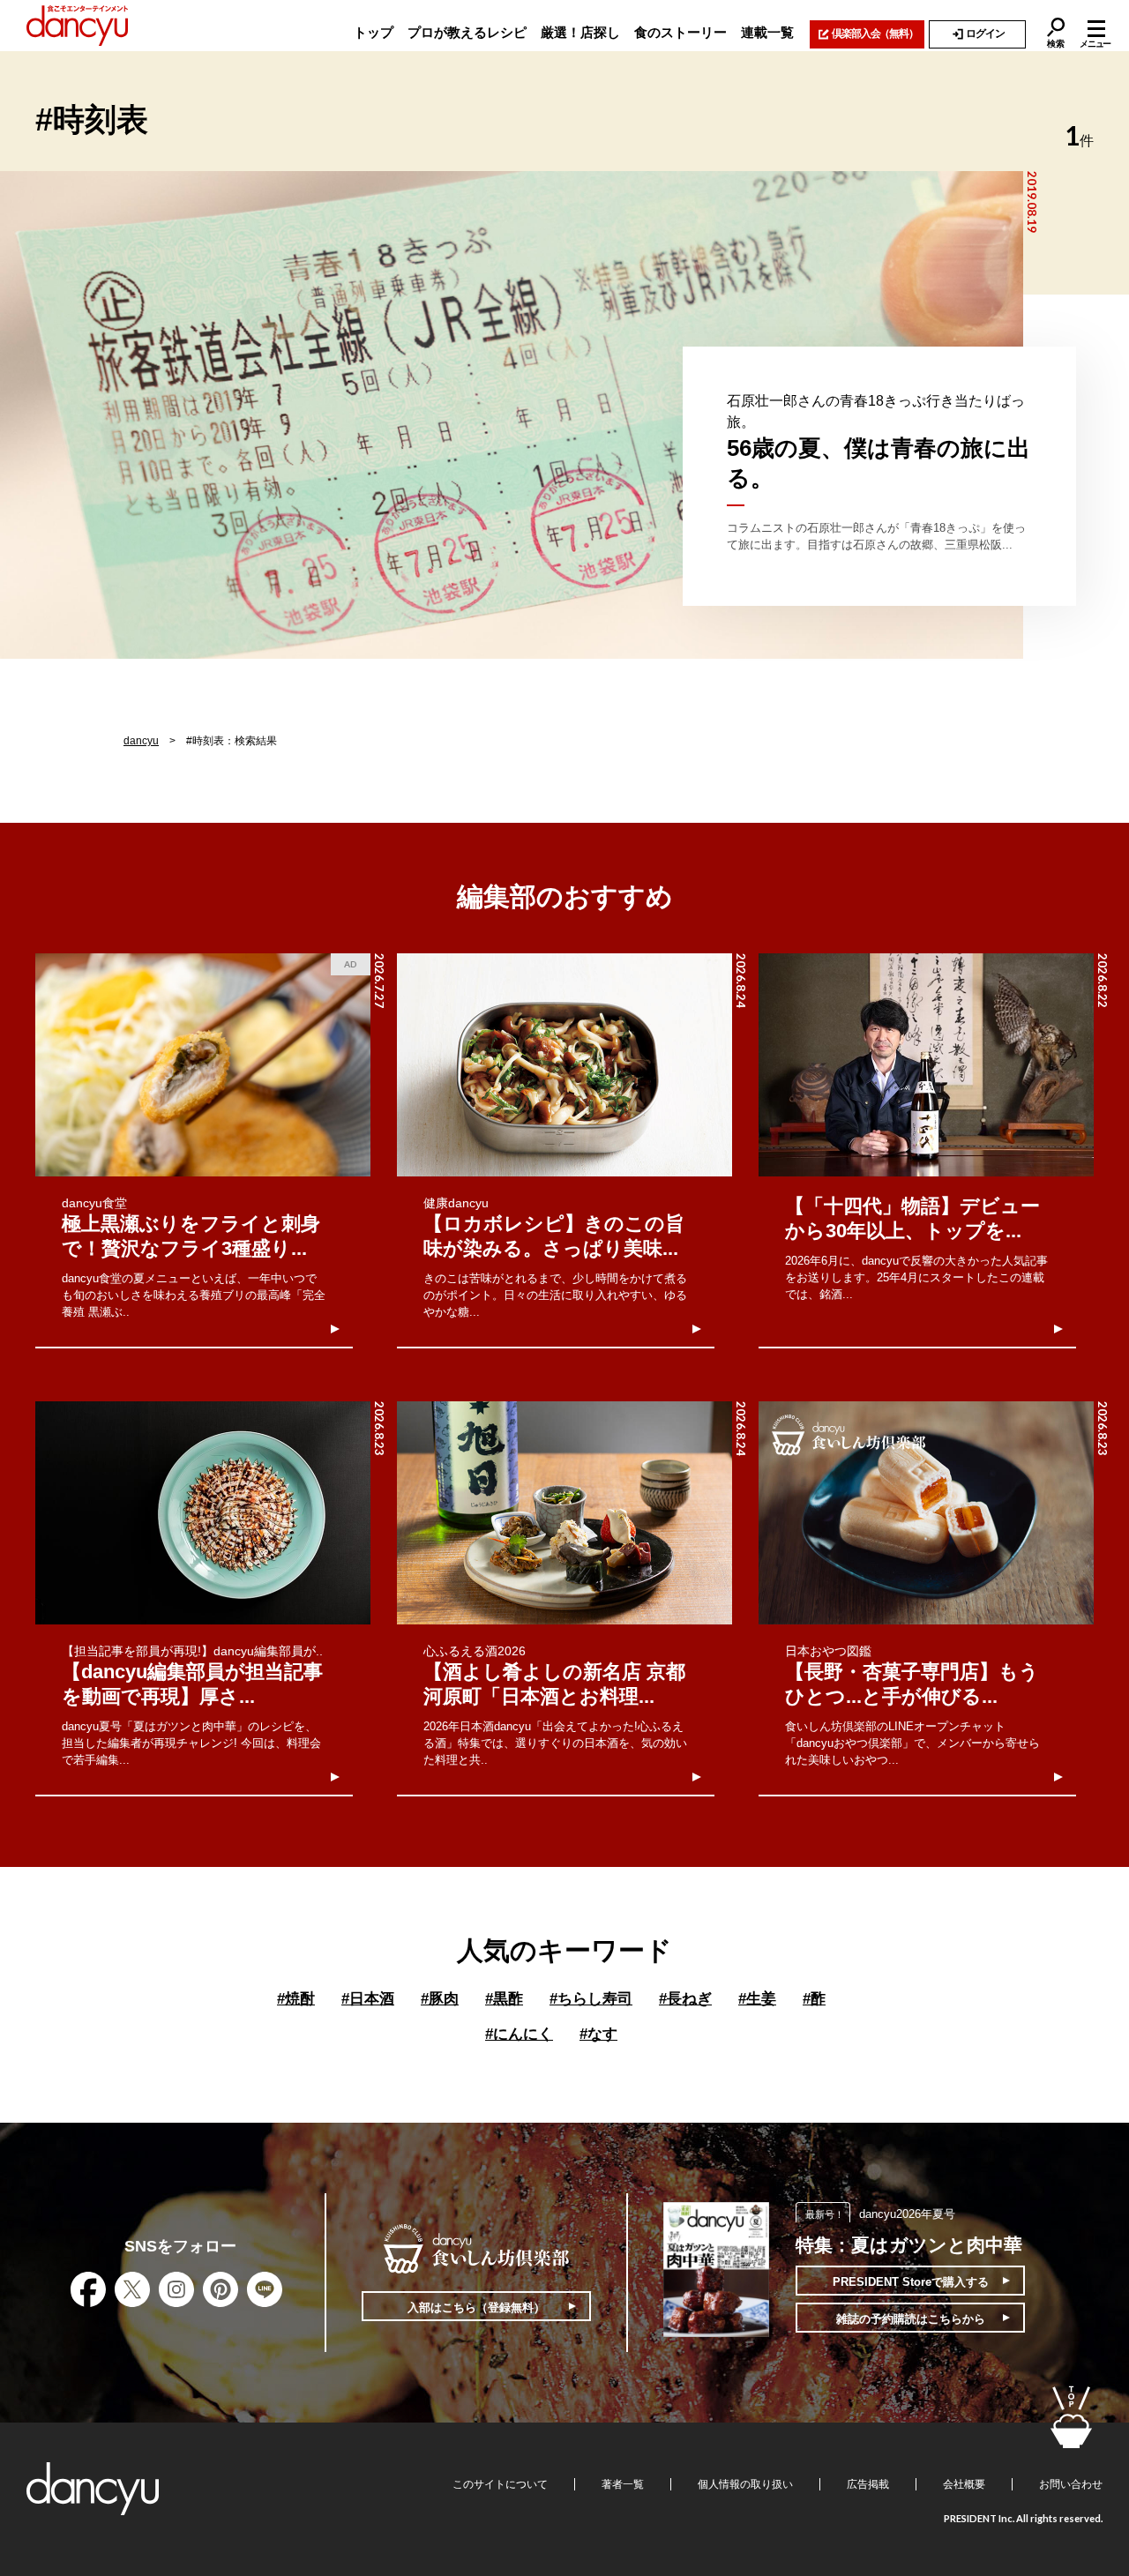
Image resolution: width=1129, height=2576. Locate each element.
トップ (374, 32)
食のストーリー (680, 32)
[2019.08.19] (512, 415)
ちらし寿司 (591, 1999)
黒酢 (504, 1999)
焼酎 (296, 1999)
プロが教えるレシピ (467, 32)
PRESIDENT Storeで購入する (911, 2282)
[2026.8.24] (564, 1065)
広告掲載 (868, 2484)
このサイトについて (500, 2484)
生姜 (757, 1999)
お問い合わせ (1071, 2484)
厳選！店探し (580, 32)
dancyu (141, 741)
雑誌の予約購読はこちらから (911, 2319)
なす (598, 2034)
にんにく (519, 2034)
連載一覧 (767, 32)
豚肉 (440, 1999)
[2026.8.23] (203, 1513)
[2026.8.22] (926, 1065)
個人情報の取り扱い (745, 2484)
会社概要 (964, 2484)
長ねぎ (685, 1999)
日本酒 (368, 1999)
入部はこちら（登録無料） (476, 2307)
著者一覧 (623, 2484)
